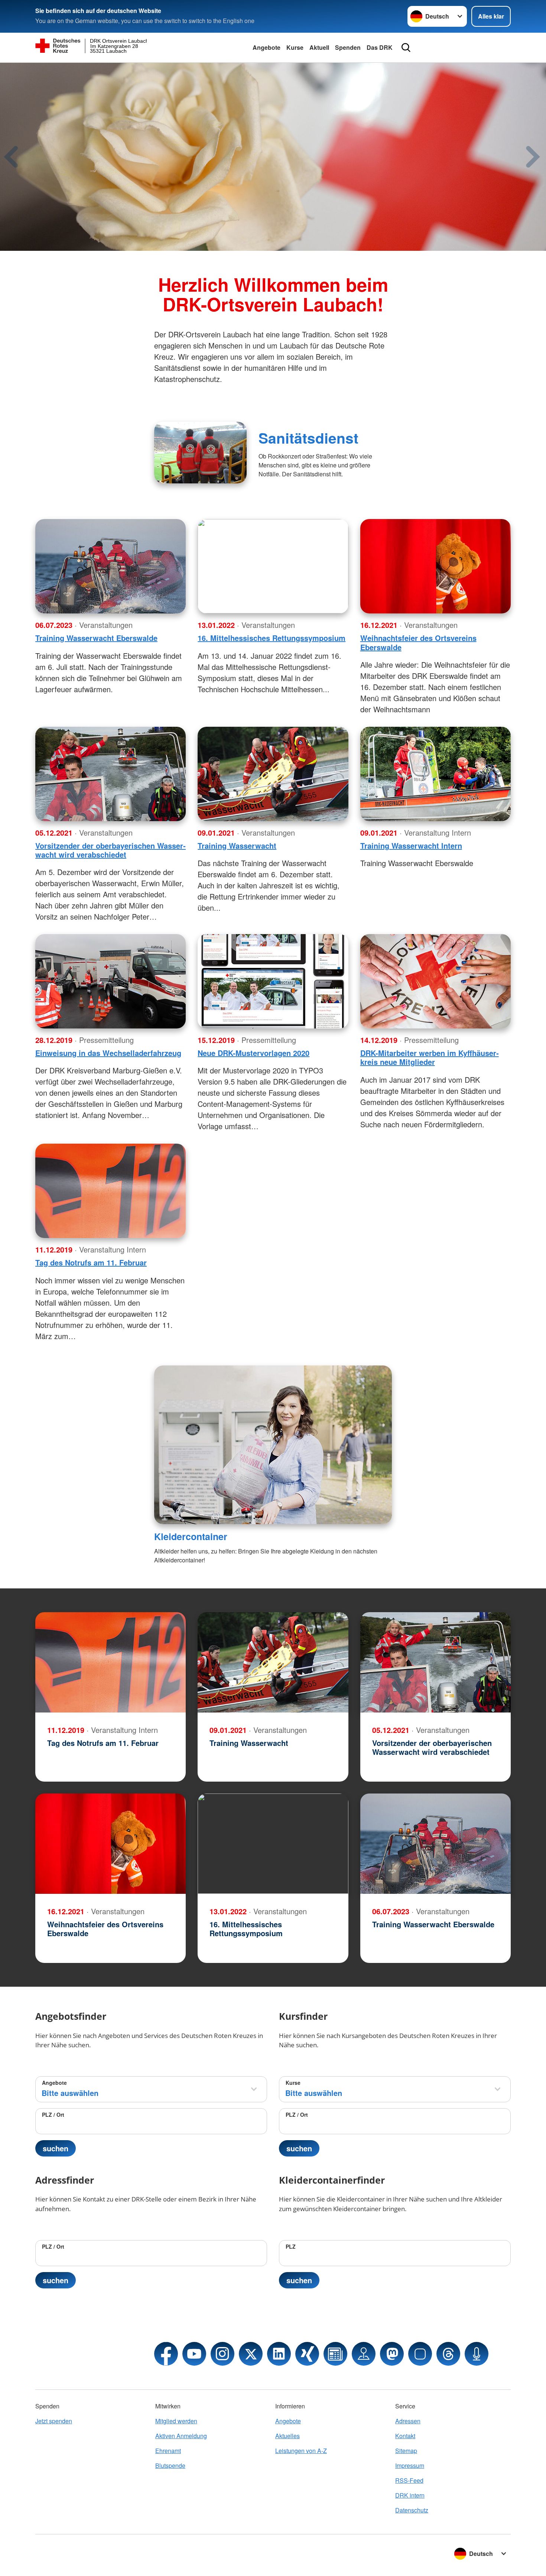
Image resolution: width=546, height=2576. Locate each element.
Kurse (295, 47)
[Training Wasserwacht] (273, 774)
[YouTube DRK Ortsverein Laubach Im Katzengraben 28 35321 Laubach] (194, 2354)
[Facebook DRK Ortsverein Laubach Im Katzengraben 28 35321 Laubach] (166, 2354)
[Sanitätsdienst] (200, 453)
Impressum (410, 2465)
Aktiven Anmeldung (181, 2436)
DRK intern (410, 2495)
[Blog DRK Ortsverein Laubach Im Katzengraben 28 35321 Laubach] (335, 2354)
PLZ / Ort (53, 2115)
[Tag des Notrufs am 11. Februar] (110, 1191)
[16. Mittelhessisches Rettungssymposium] (273, 566)
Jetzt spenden (54, 2421)
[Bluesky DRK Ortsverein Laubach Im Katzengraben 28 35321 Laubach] (420, 2354)
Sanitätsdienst (308, 438)
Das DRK (380, 47)
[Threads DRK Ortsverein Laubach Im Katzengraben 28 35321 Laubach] (448, 2354)
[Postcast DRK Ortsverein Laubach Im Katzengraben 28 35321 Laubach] (477, 2354)
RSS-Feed (409, 2480)
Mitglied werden (176, 2421)
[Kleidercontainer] (273, 1445)
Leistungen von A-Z (301, 2451)
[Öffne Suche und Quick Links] (406, 48)
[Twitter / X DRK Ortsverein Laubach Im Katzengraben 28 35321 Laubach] (251, 2354)
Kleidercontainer (191, 1536)
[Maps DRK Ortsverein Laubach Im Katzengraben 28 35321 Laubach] (364, 2354)
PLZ (291, 2246)
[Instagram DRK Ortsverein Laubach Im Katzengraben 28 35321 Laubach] (222, 2354)
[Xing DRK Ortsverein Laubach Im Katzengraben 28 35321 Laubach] (307, 2354)
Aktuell (319, 47)
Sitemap (406, 2451)
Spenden (348, 47)
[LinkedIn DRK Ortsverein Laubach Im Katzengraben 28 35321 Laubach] (279, 2354)
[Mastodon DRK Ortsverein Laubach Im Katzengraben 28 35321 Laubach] (392, 2354)
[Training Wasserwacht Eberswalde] (110, 566)
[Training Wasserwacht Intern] (435, 774)
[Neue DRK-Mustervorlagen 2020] (273, 981)
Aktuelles (287, 2436)
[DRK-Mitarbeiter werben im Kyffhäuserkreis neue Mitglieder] (435, 981)
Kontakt (405, 2436)
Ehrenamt (168, 2451)
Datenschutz (412, 2510)
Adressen (408, 2421)
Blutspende (170, 2465)
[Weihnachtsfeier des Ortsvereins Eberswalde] (435, 566)
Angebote (266, 47)
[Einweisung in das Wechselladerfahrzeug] (110, 981)
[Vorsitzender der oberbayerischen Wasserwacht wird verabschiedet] (110, 774)
